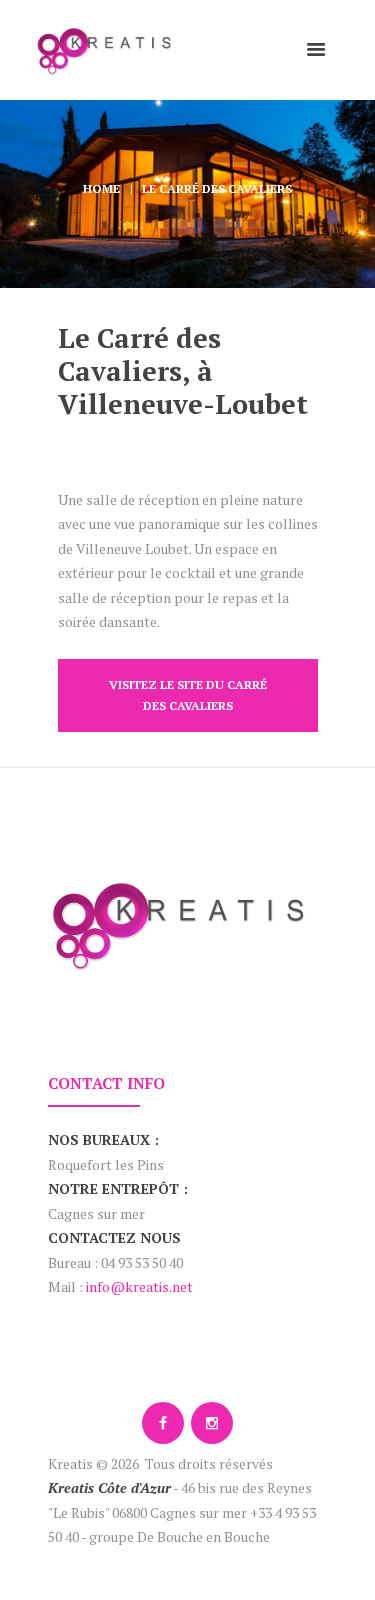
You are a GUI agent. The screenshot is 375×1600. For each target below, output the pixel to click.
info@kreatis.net (139, 1286)
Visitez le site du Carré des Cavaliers (188, 695)
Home (101, 188)
